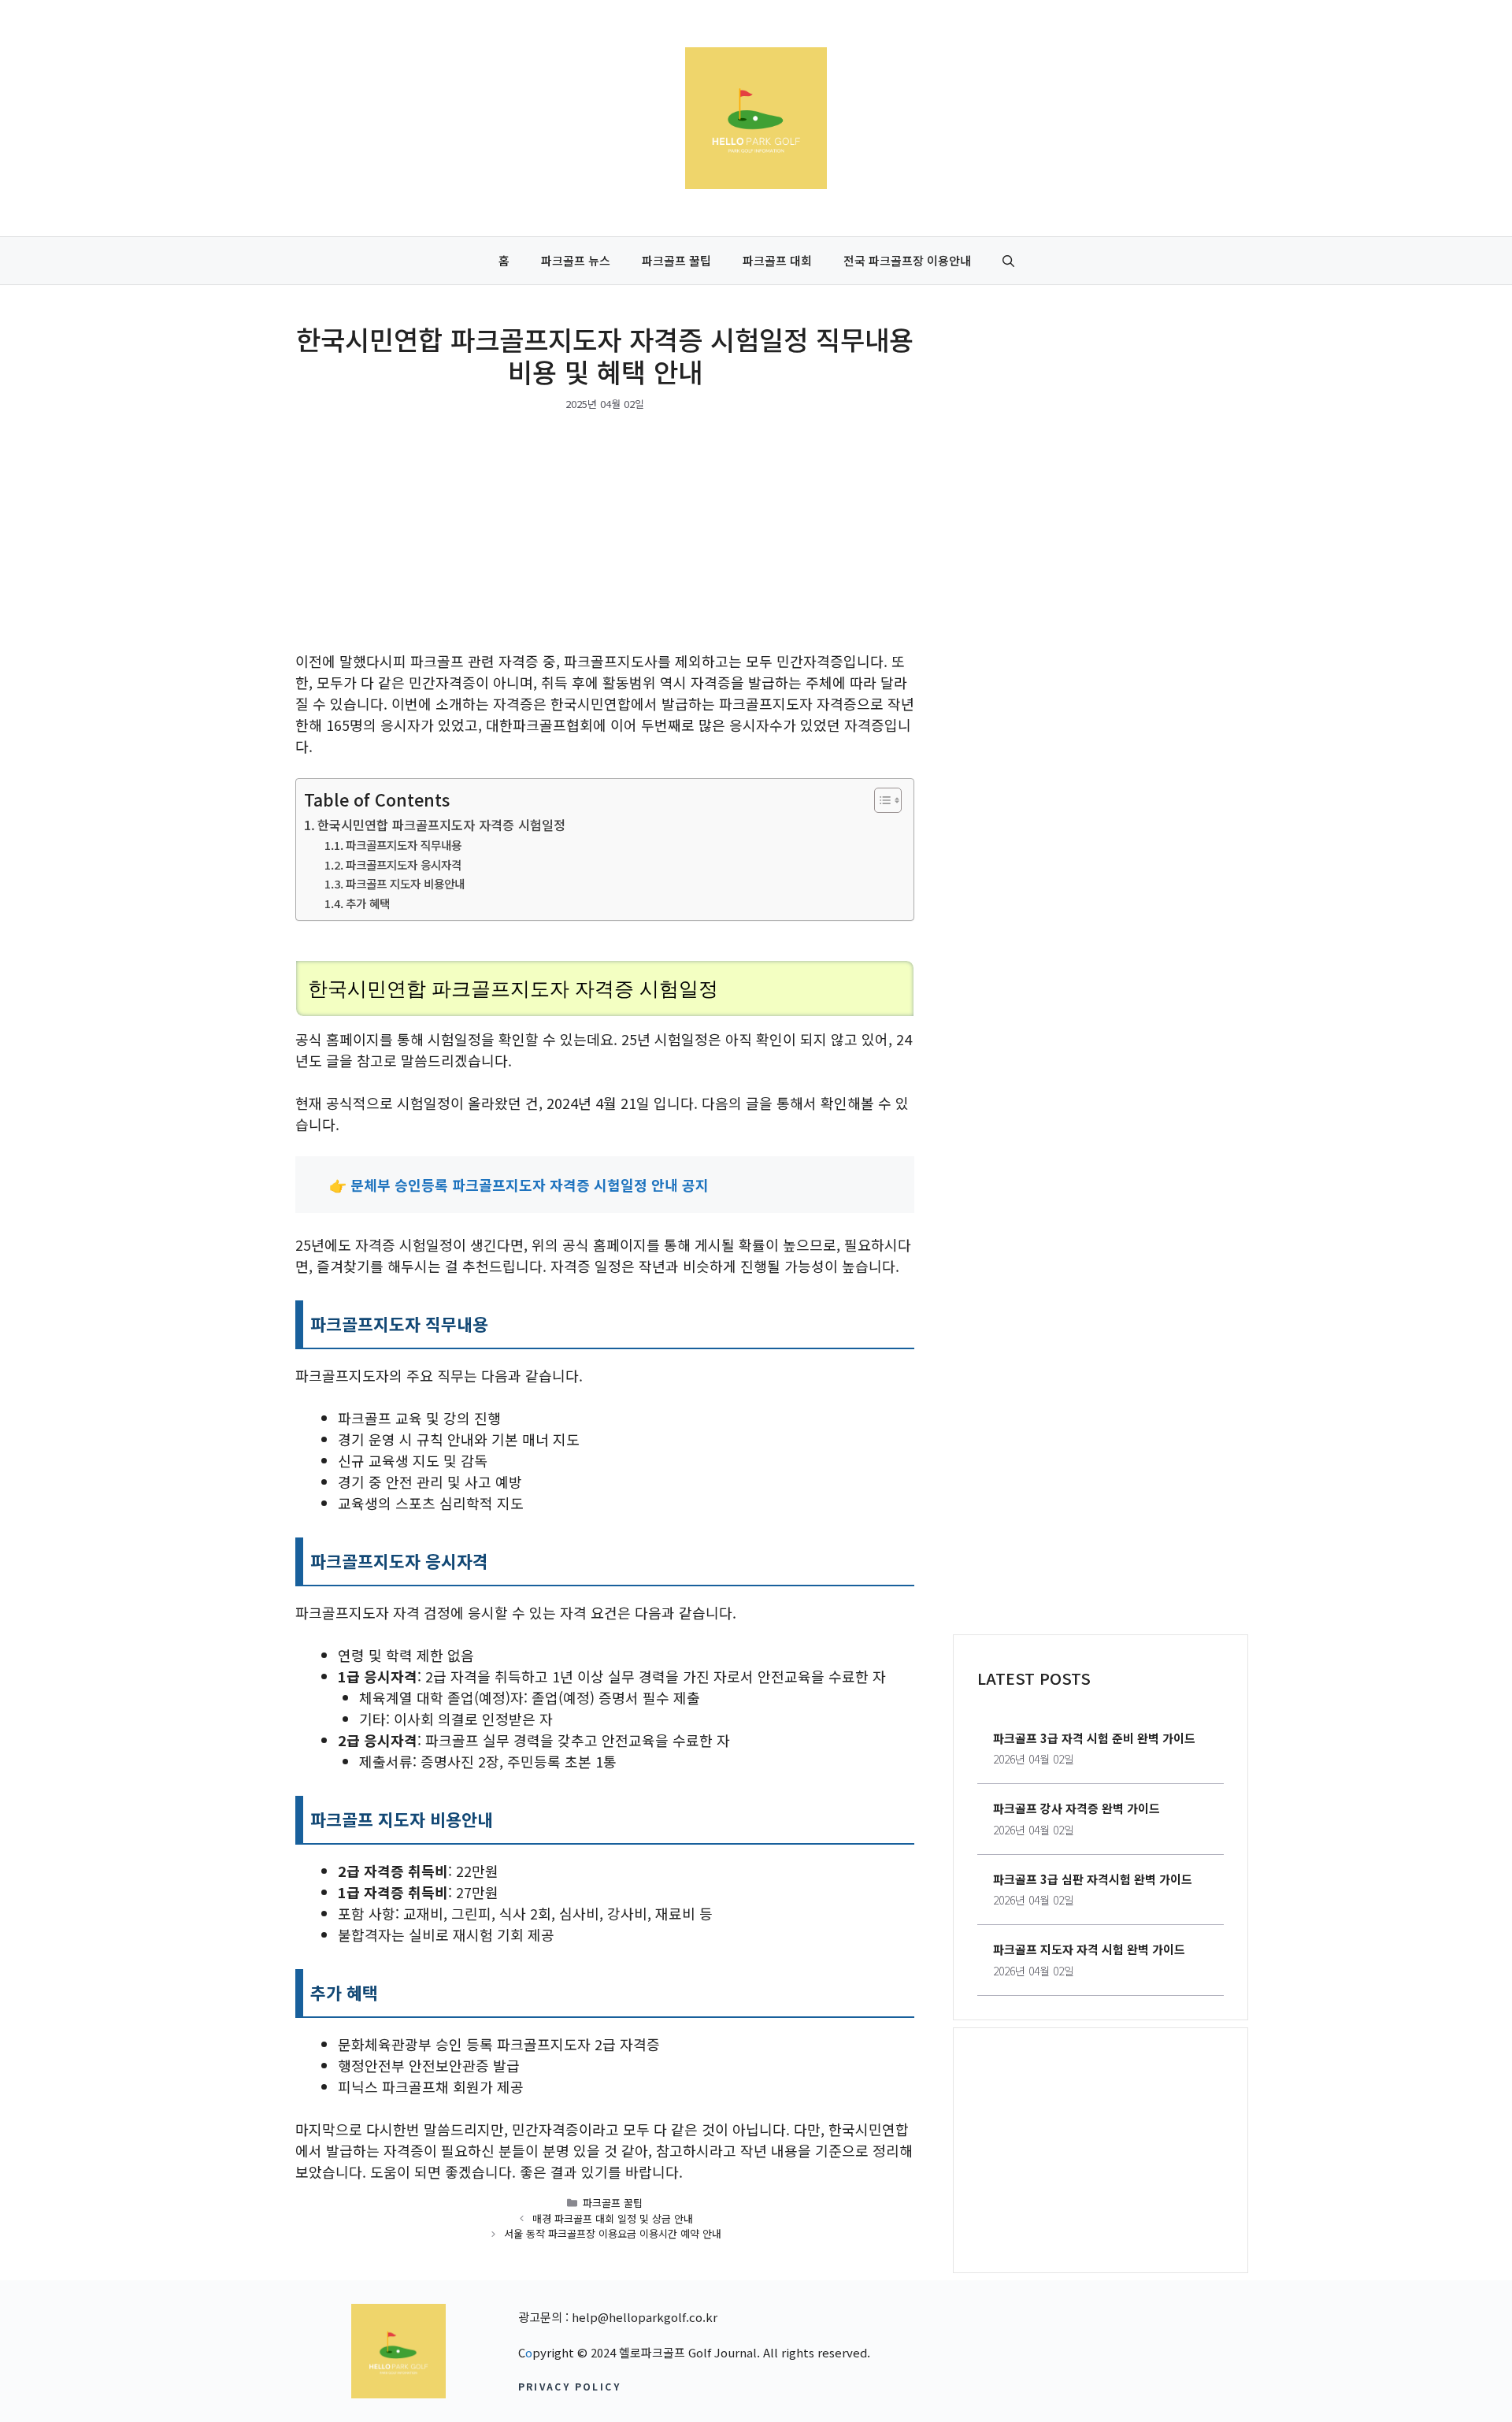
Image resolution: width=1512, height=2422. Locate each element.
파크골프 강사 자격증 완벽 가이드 (1077, 1808)
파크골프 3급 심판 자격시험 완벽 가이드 (1093, 1879)
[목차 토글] (880, 800)
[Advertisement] (605, 534)
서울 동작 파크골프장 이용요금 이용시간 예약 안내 (613, 2233)
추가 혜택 (368, 903)
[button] (1008, 261)
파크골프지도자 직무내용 (404, 845)
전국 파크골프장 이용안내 (907, 260)
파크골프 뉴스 (576, 260)
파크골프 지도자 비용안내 (405, 883)
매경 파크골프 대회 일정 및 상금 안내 (613, 2218)
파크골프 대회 (777, 260)
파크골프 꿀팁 (676, 260)
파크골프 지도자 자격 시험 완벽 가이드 (1089, 1949)
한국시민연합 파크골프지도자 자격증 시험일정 (441, 825)
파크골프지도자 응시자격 (404, 864)
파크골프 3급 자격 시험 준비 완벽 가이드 (1094, 1738)
